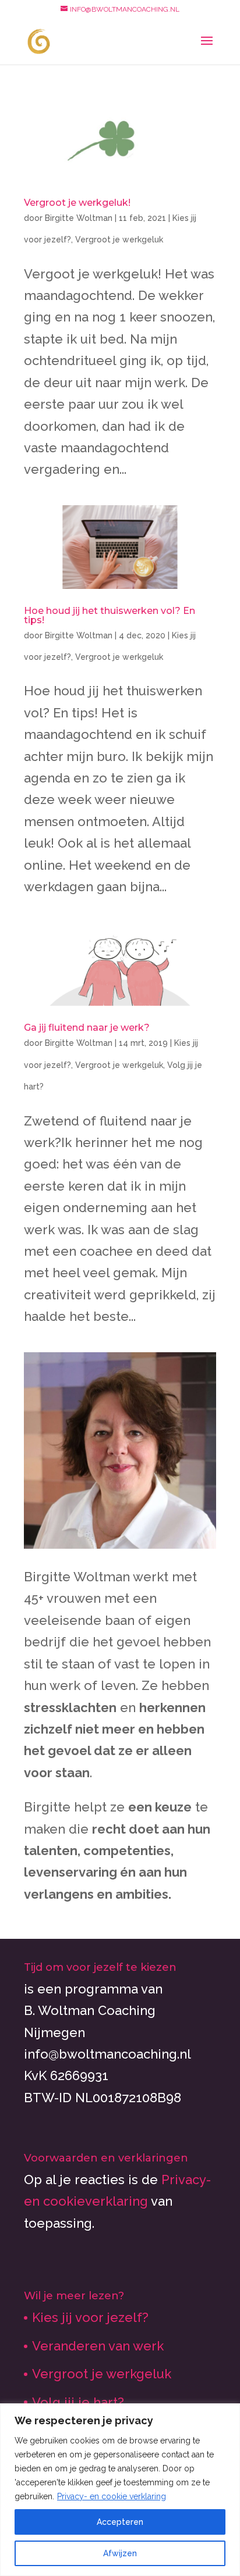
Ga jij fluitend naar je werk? (87, 1028)
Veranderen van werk (98, 2346)
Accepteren (120, 2522)
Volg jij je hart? (78, 2402)
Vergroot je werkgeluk (119, 240)
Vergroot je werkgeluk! (77, 203)
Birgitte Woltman (79, 218)
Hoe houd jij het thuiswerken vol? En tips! (110, 615)
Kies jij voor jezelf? (90, 2317)
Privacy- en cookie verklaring (112, 2496)
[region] (120, 2490)
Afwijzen (120, 2553)
